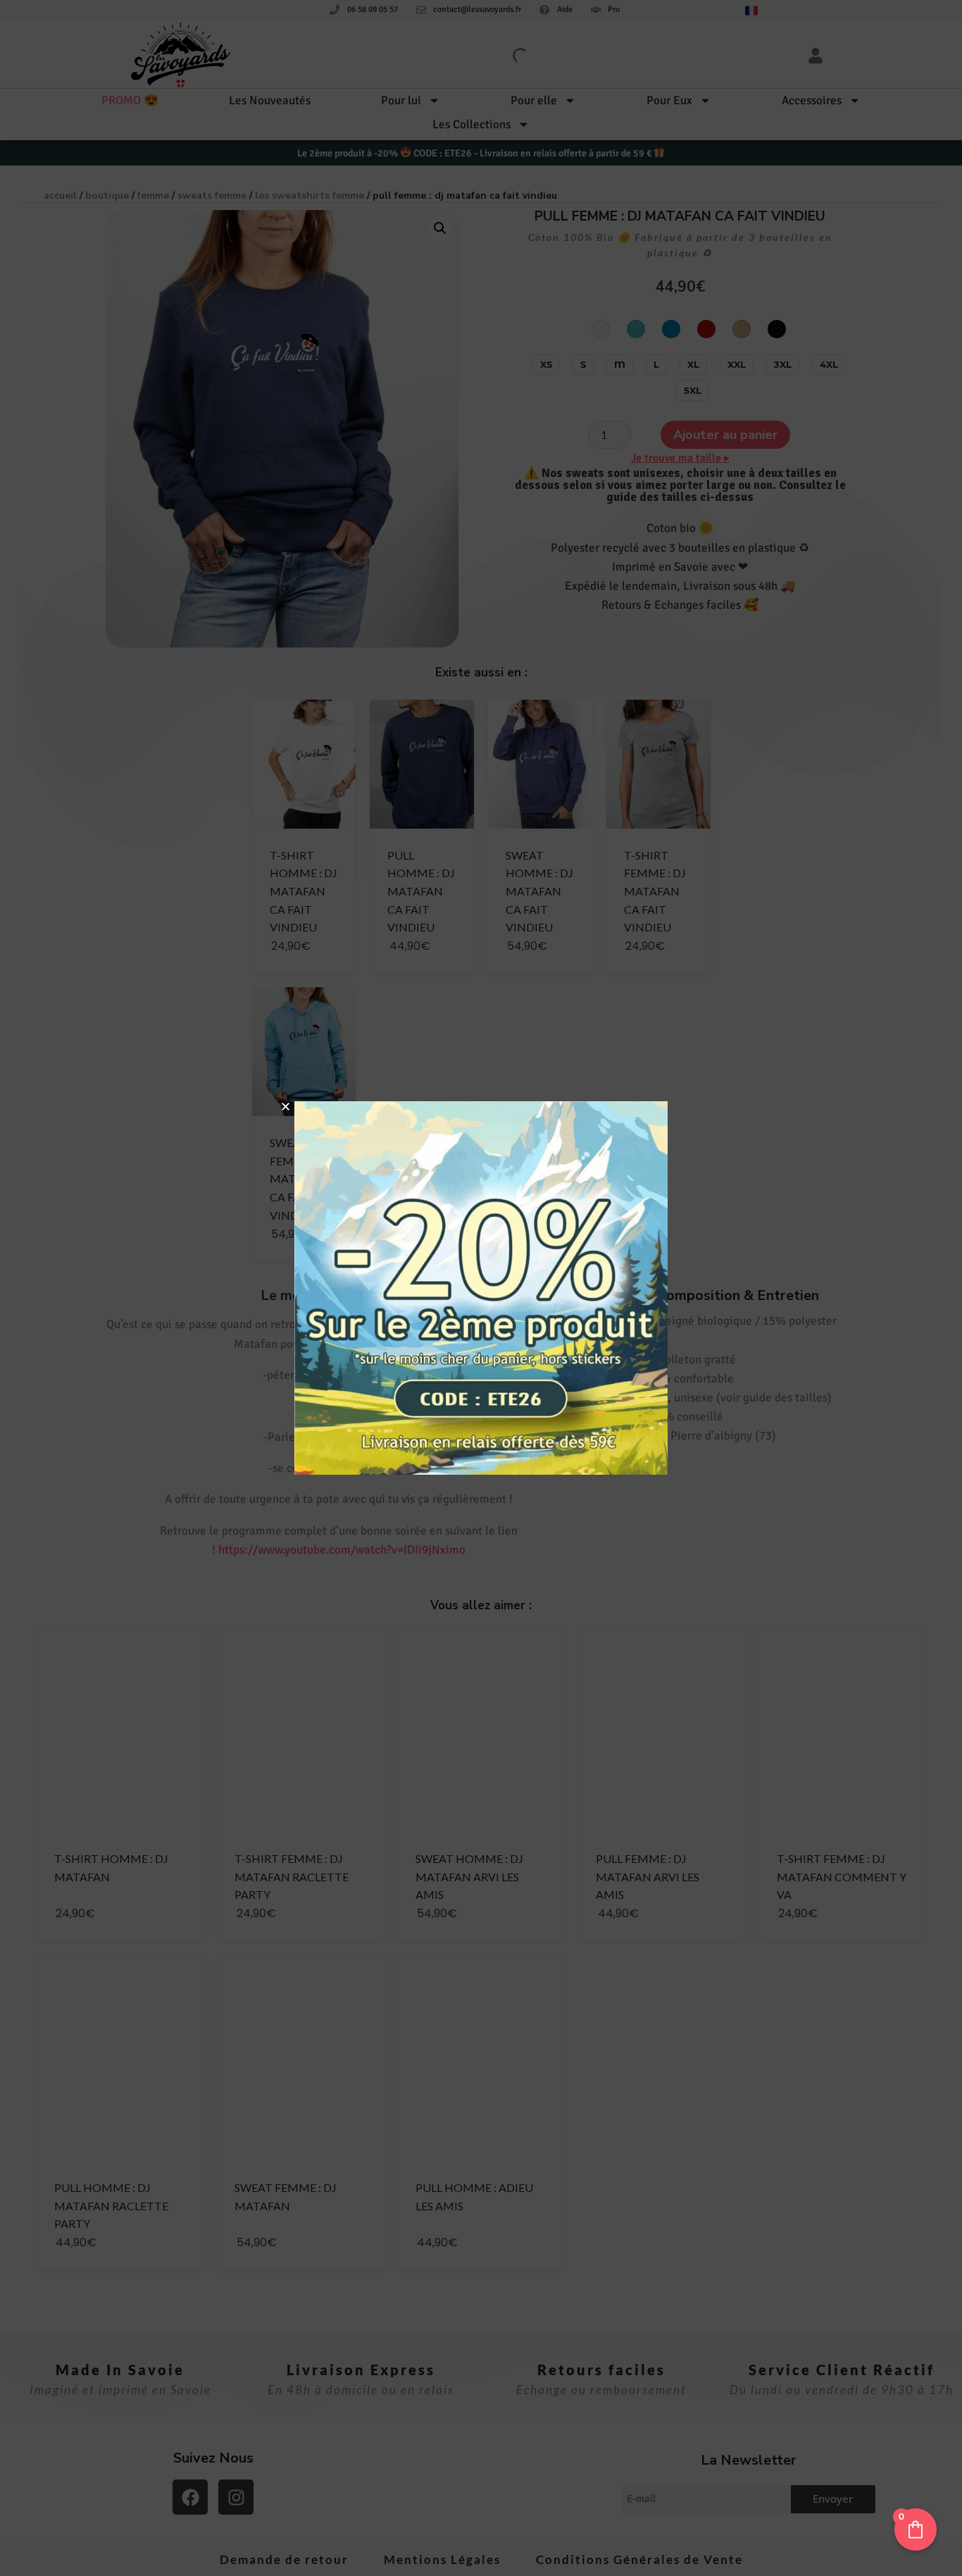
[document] (481, 1288)
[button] (286, 1107)
